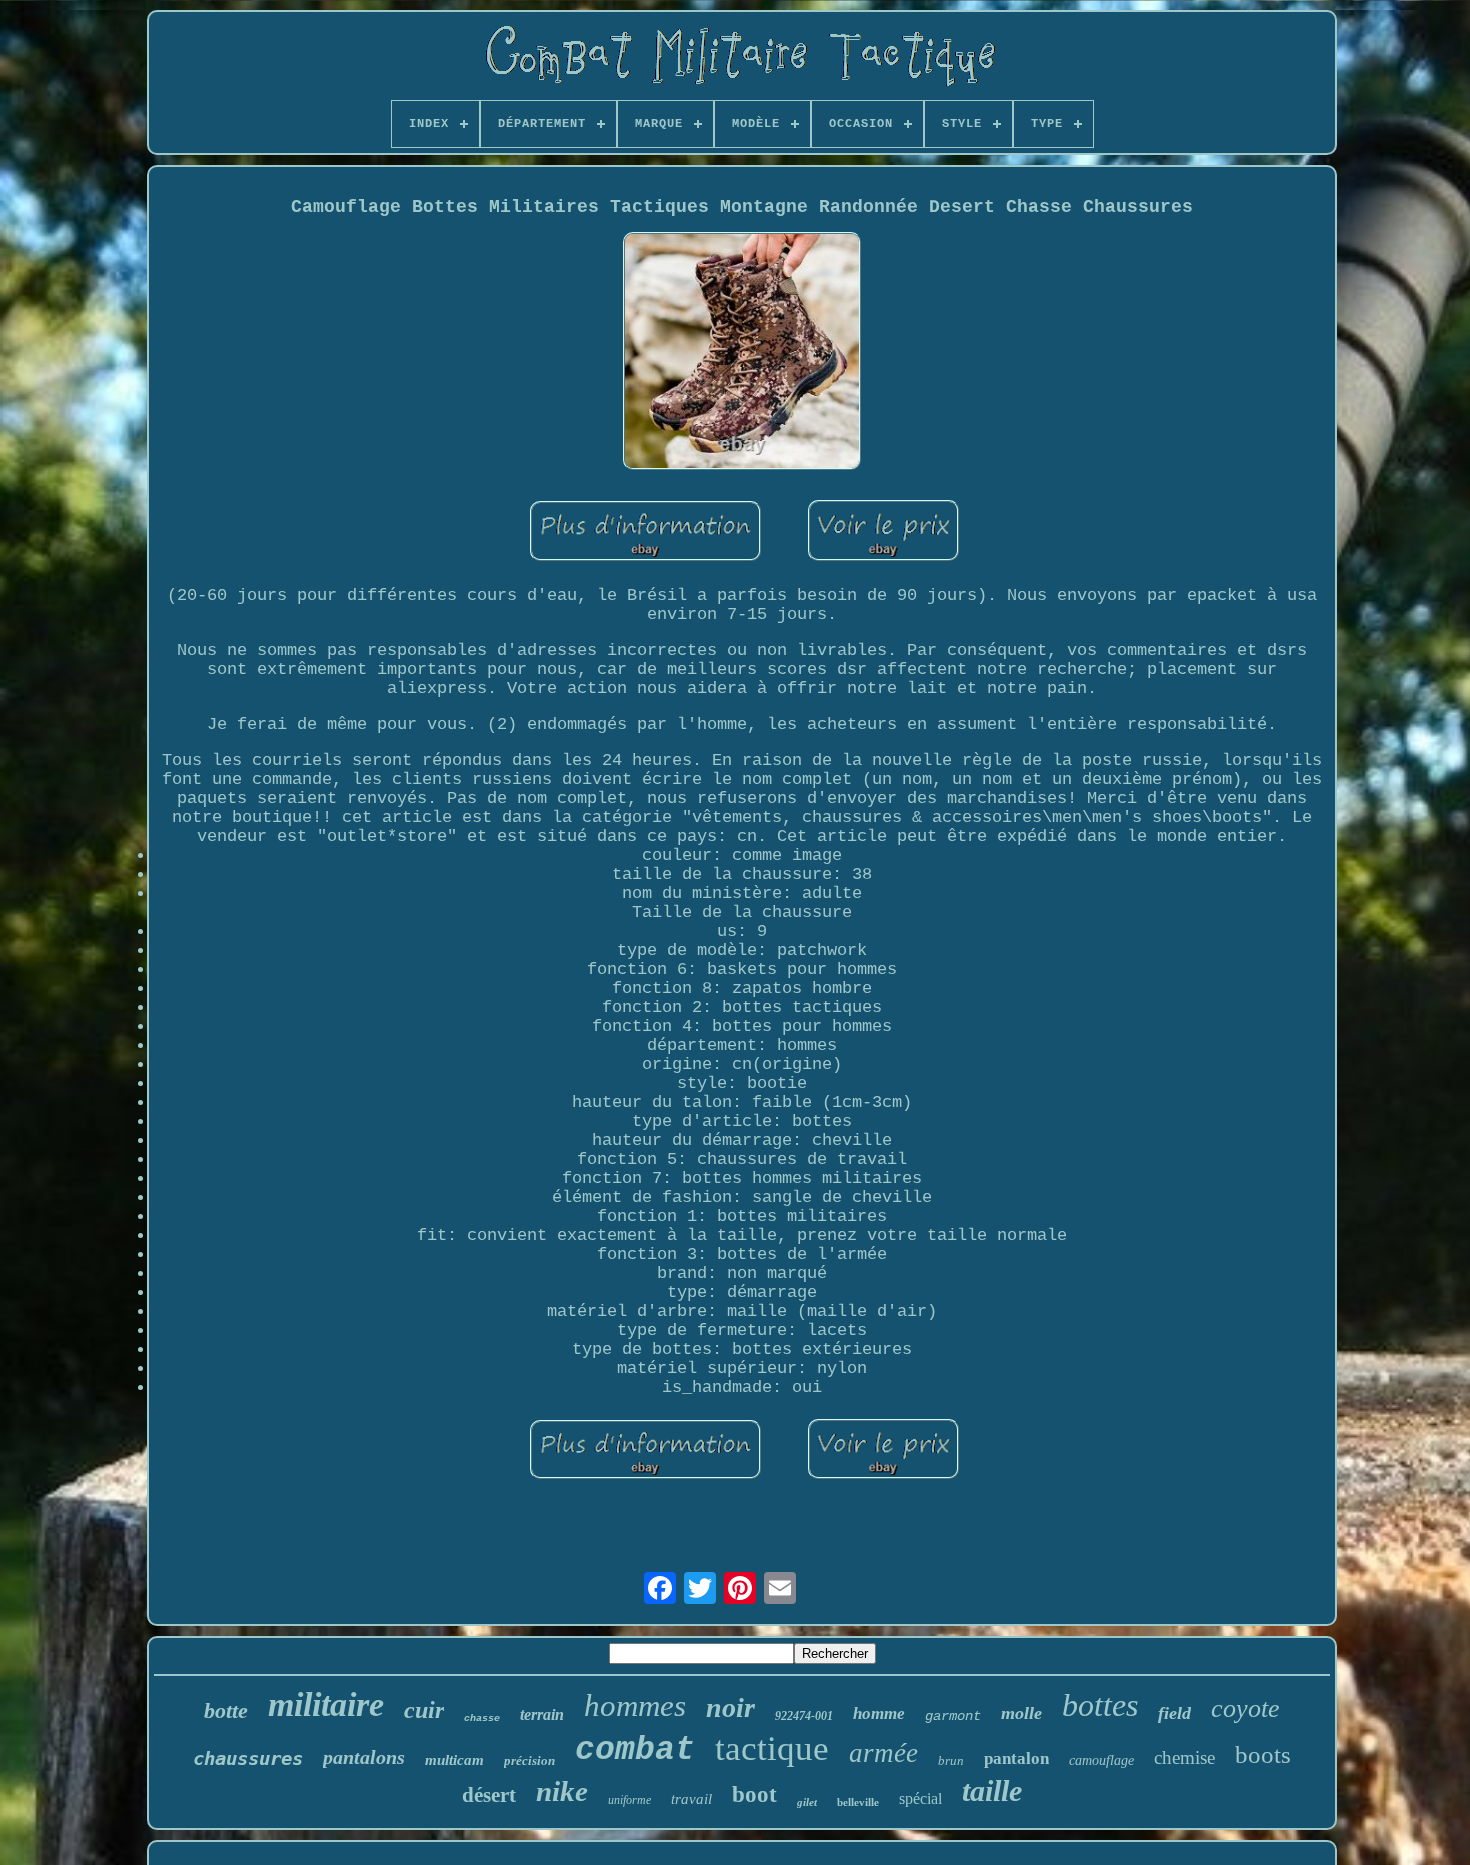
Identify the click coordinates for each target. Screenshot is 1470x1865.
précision (529, 1760)
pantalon (1016, 1758)
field (1174, 1713)
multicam (454, 1760)
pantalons (364, 1757)
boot (754, 1794)
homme (879, 1713)
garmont (953, 1716)
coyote (1245, 1708)
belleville (858, 1802)
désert (489, 1795)
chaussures (248, 1758)
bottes (1100, 1705)
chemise (1184, 1757)
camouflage (1101, 1760)
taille (992, 1790)
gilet (807, 1802)
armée (883, 1753)
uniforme (629, 1800)
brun (951, 1760)
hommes (635, 1705)
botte (226, 1710)
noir (730, 1707)
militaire (326, 1704)
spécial (920, 1798)
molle (1021, 1713)
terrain (542, 1714)
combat (635, 1750)
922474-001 (804, 1716)
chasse (482, 1718)
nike (562, 1791)
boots (1263, 1754)
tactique (772, 1748)
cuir (424, 1710)
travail (691, 1799)
